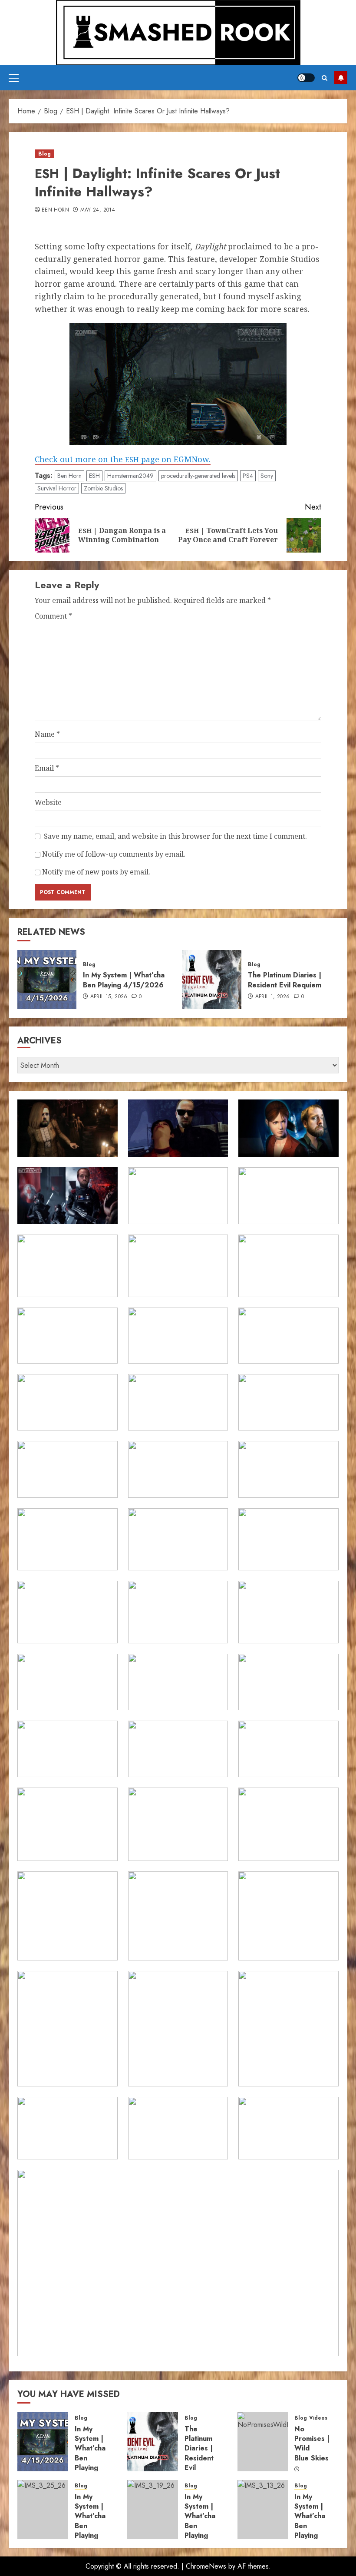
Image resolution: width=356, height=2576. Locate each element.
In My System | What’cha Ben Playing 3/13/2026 (314, 2521)
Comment (53, 616)
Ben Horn (55, 210)
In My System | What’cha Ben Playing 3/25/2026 (95, 2521)
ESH (94, 476)
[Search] (325, 78)
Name (47, 734)
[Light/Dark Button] (306, 78)
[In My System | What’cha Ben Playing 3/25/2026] (43, 2510)
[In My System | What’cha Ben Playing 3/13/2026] (263, 2510)
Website (48, 802)
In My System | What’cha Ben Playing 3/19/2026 (204, 2521)
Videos (318, 2418)
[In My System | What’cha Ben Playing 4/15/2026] (47, 980)
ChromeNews (206, 2566)
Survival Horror (57, 488)
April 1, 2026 (273, 997)
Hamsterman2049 (130, 476)
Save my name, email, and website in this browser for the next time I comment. (175, 836)
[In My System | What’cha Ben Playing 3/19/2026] (153, 2510)
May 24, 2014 (98, 210)
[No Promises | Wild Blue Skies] (263, 2442)
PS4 (248, 476)
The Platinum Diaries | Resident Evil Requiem (285, 980)
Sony (267, 476)
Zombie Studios (103, 488)
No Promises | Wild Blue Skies (312, 2444)
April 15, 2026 (109, 997)
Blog (44, 154)
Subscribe (341, 78)
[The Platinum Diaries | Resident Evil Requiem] (212, 980)
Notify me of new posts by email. (96, 872)
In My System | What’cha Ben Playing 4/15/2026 (124, 980)
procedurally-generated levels (198, 476)
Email (47, 768)
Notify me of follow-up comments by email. (114, 854)
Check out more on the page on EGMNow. (123, 459)
